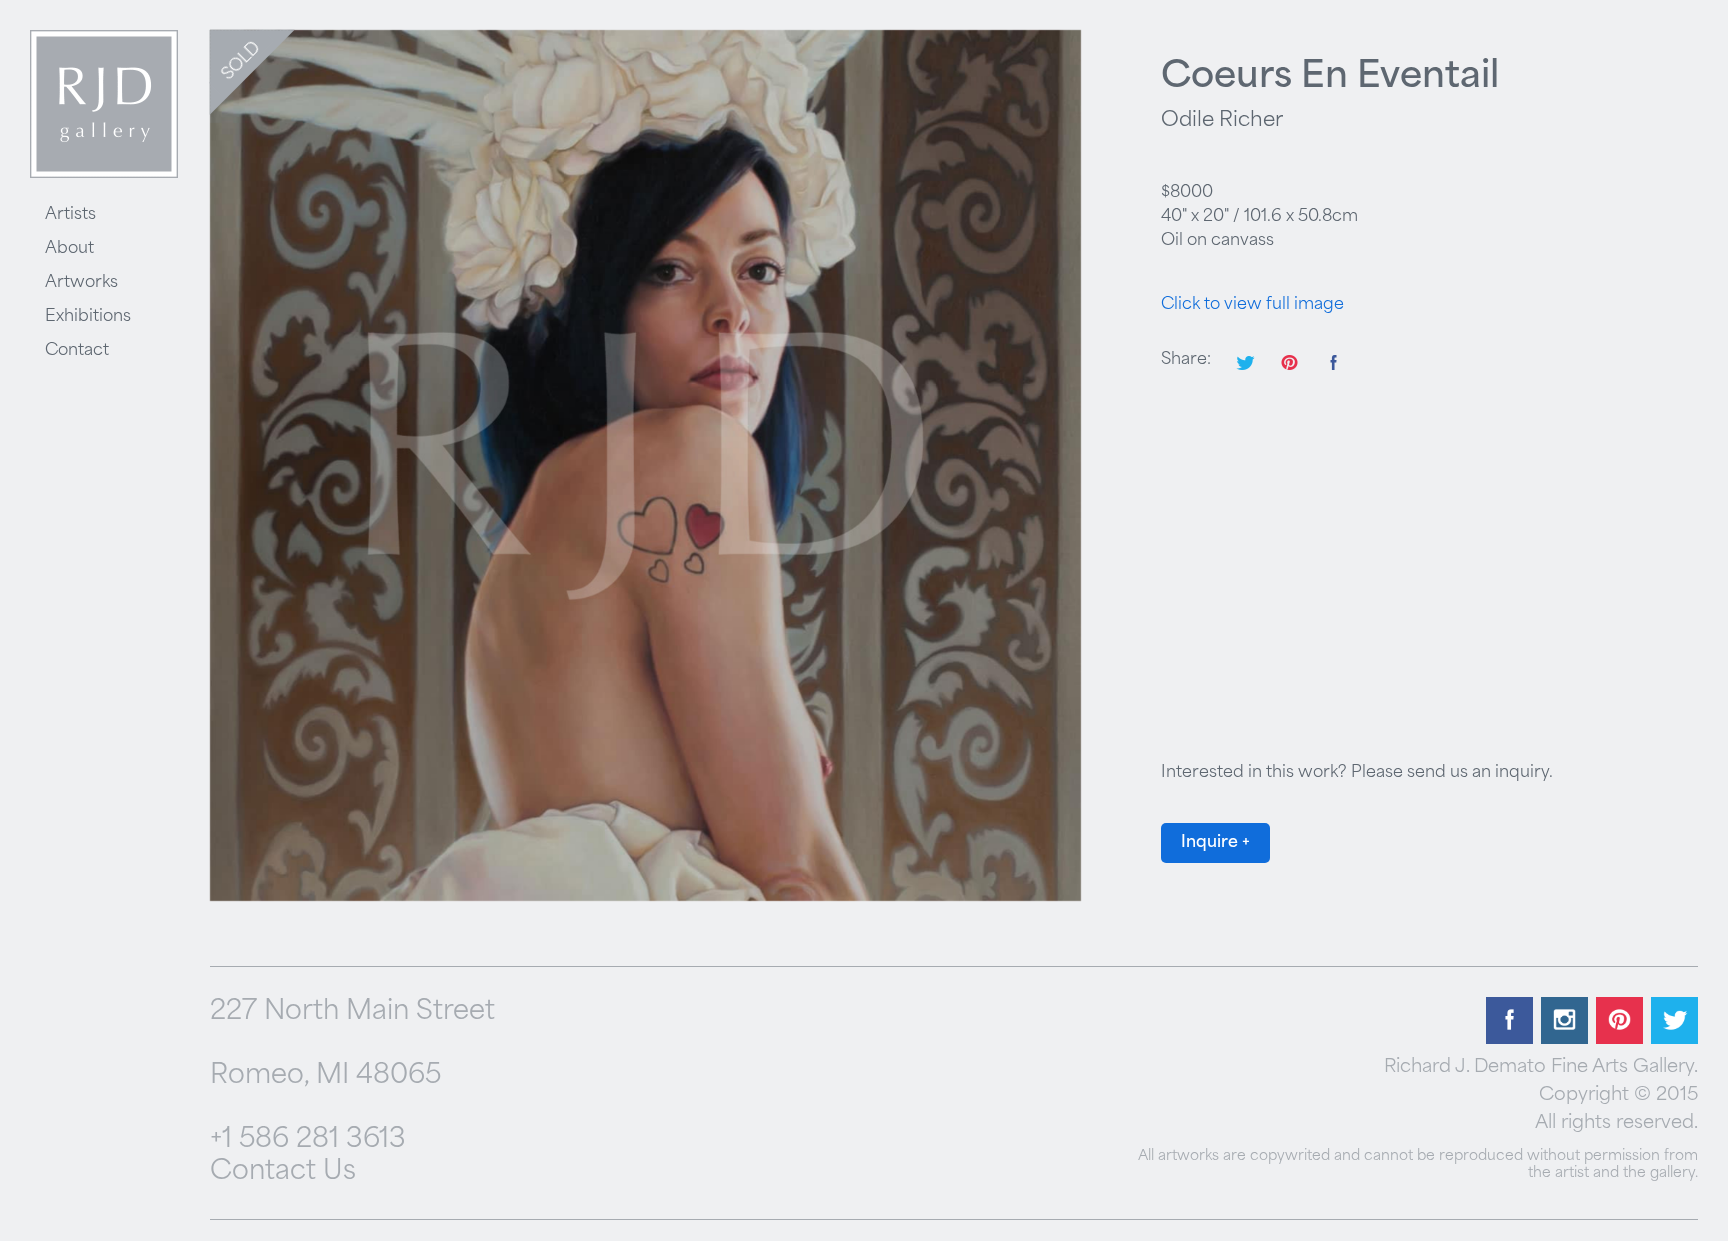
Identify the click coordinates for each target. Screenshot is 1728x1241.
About (69, 249)
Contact (77, 351)
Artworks (81, 283)
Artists (70, 215)
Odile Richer (1222, 121)
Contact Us (283, 1172)
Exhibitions (88, 317)
